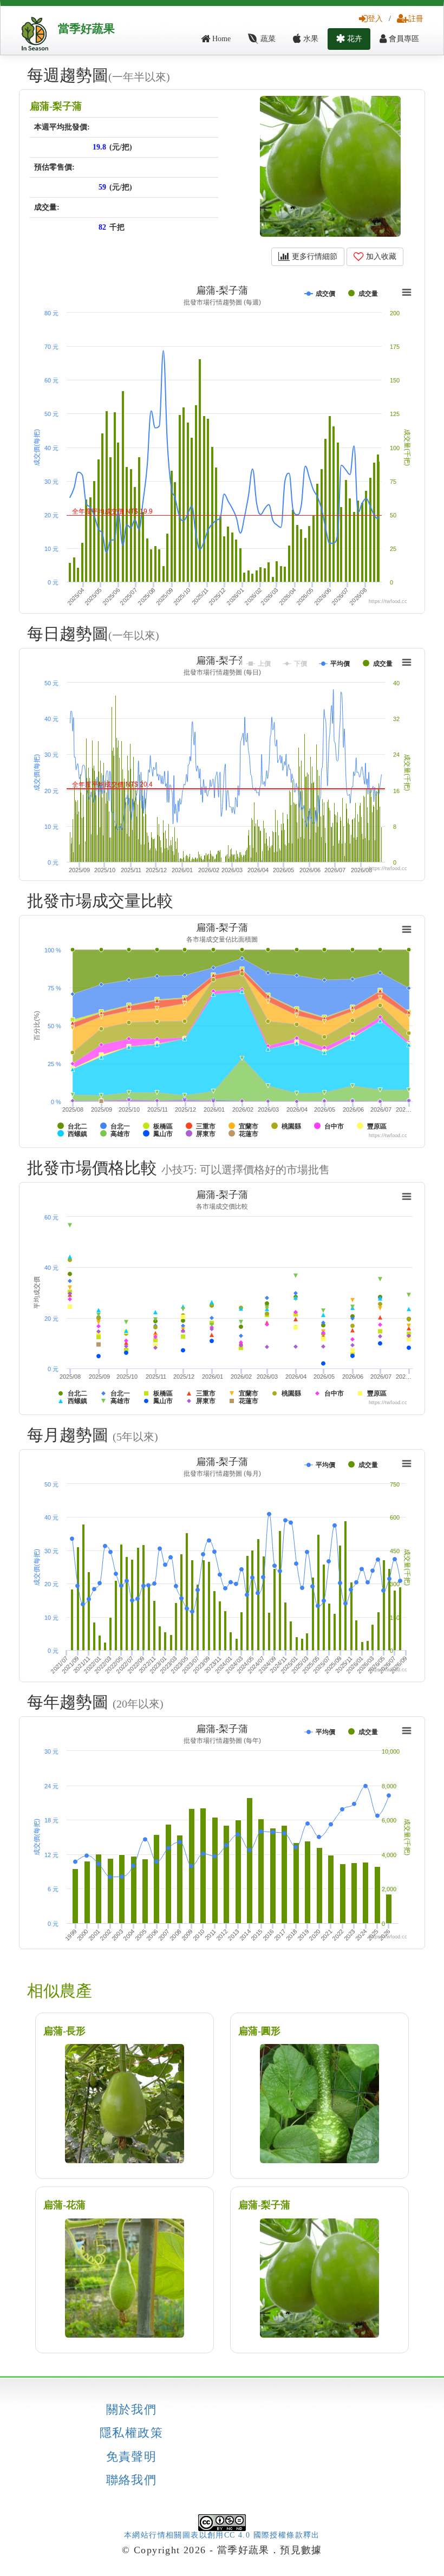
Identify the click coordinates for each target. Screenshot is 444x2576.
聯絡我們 (132, 2480)
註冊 (416, 19)
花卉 (354, 39)
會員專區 (403, 39)
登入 (375, 19)
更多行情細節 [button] (314, 257)
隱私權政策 (131, 2433)
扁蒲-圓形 (259, 2031)
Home (220, 39)
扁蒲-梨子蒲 (56, 106)
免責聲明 (132, 2457)
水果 (310, 39)
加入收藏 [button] (380, 257)
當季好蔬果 (86, 29)
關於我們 (132, 2410)
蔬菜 (267, 39)
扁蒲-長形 (64, 2031)
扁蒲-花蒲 (64, 2205)
